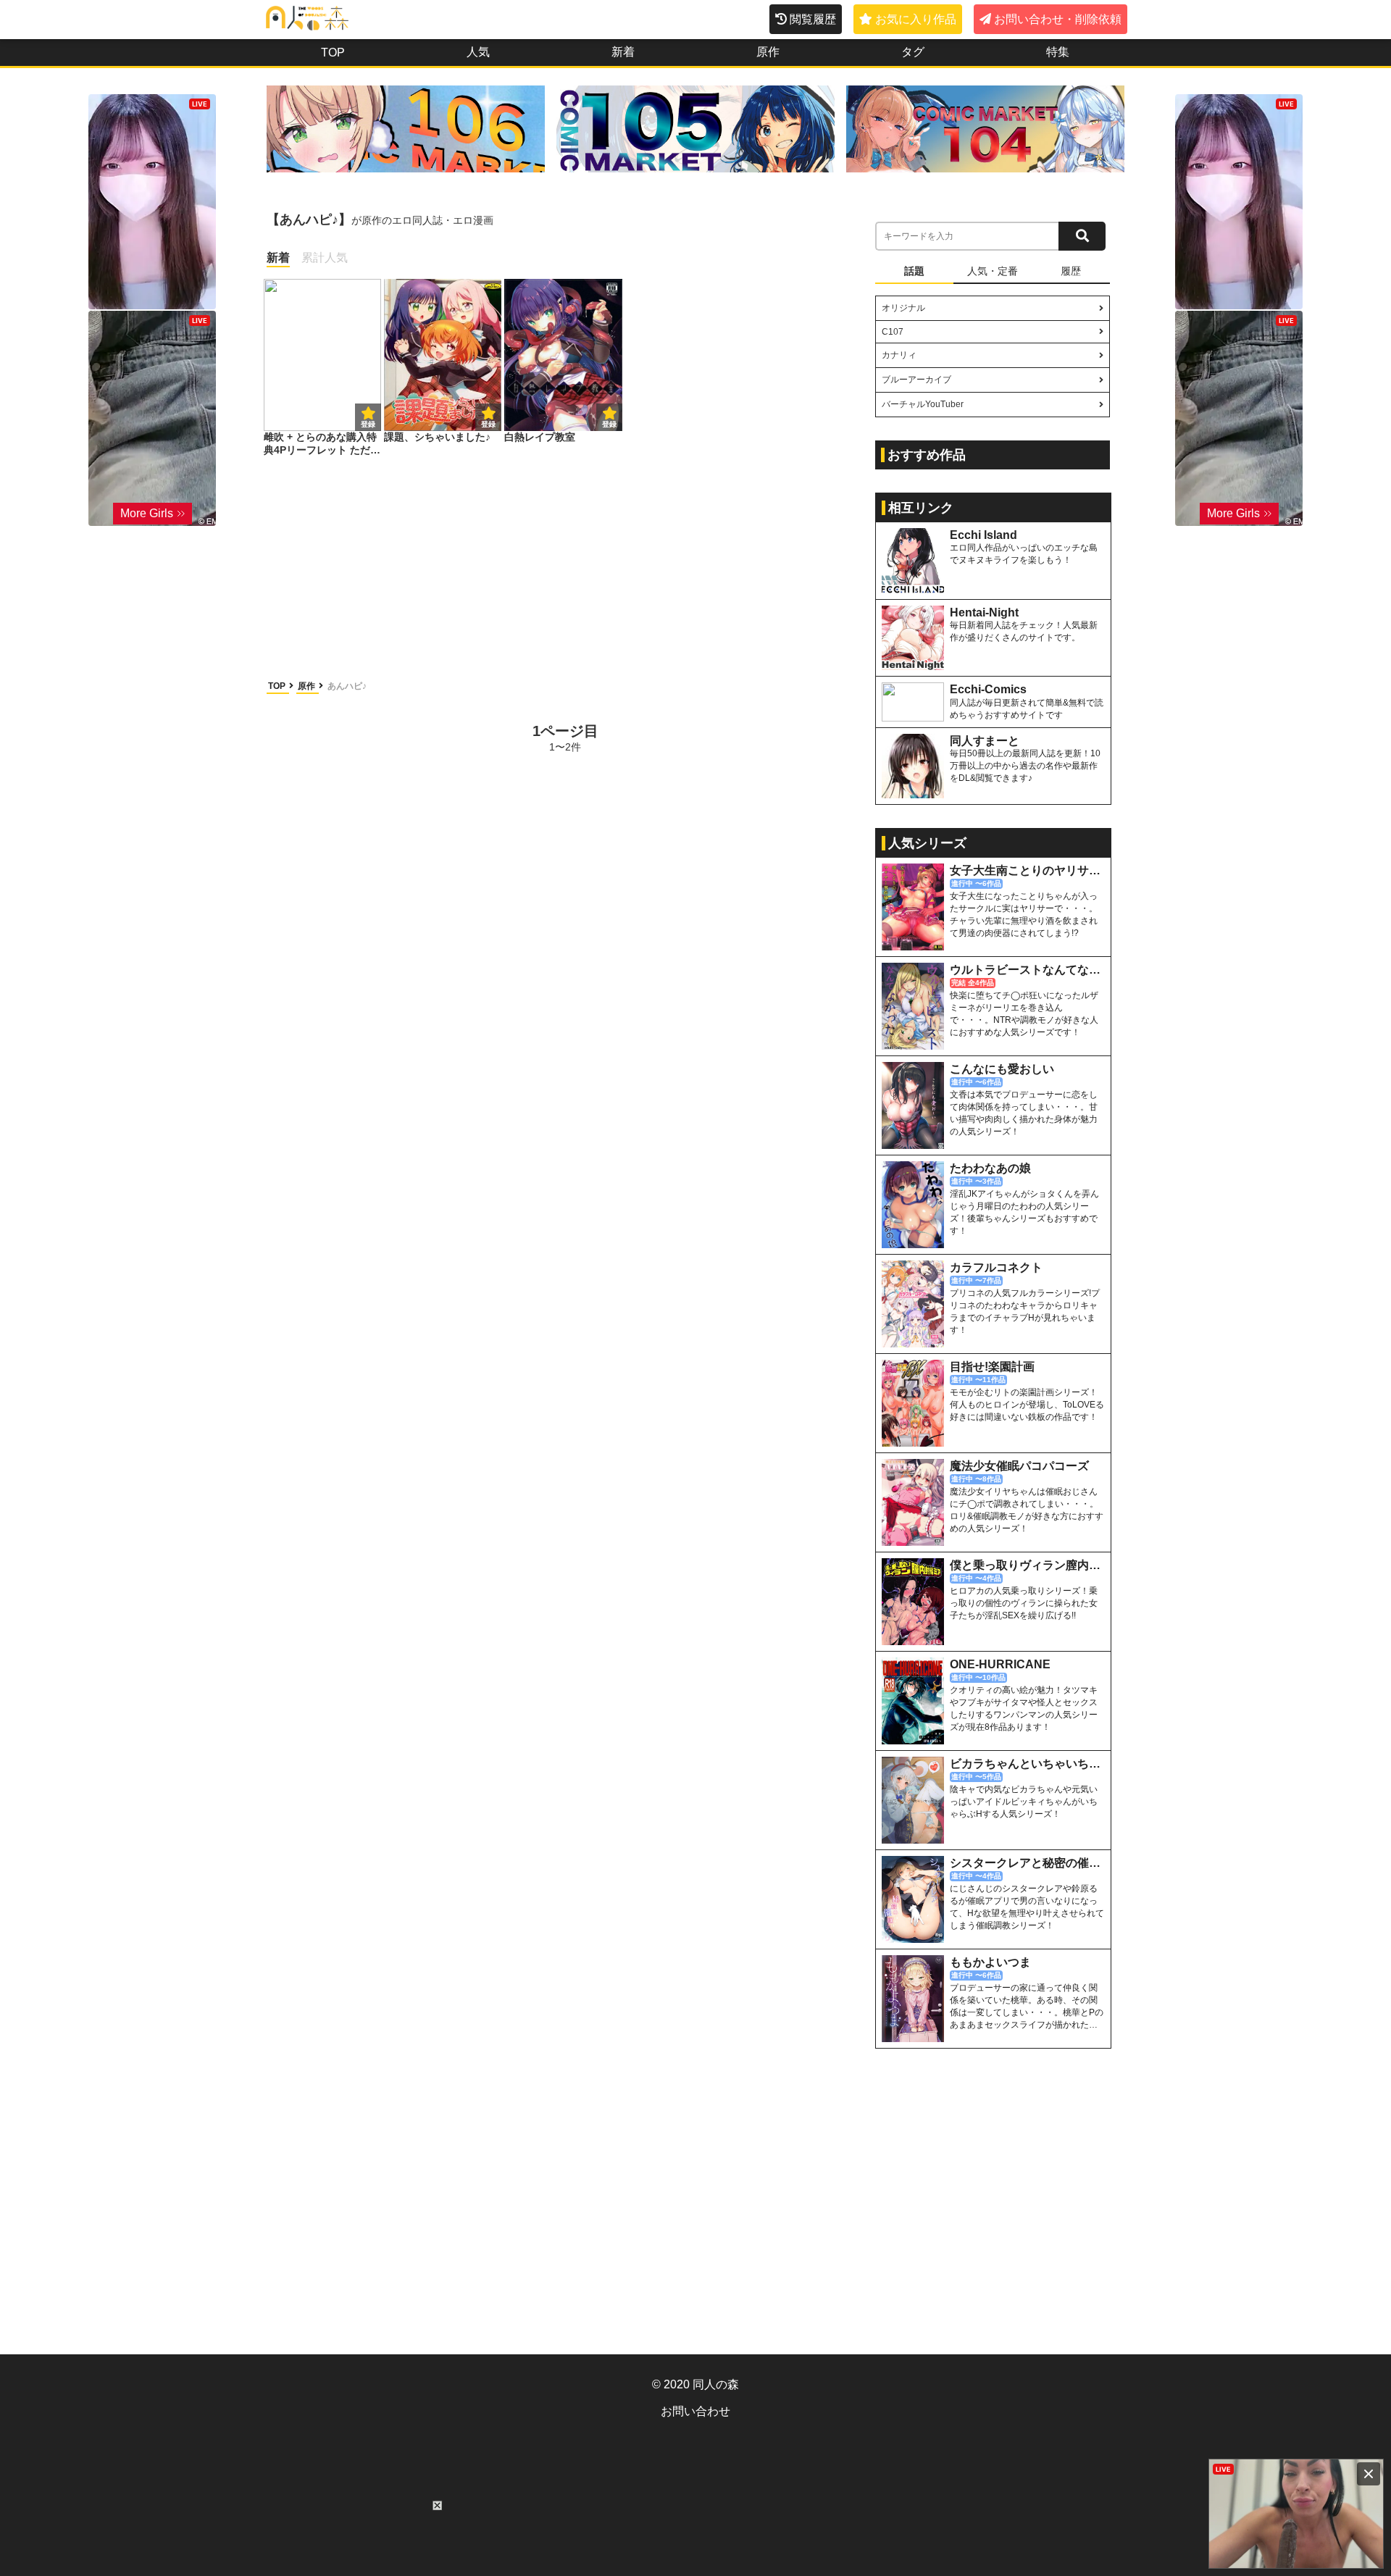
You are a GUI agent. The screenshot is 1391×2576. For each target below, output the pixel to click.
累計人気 (325, 258)
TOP (333, 53)
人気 (478, 52)
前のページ (322, 737)
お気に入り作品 (916, 19)
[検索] (1082, 236)
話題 (914, 271)
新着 (623, 52)
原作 (768, 52)
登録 (488, 424)
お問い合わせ (695, 2411)
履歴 (1071, 271)
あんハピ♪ (347, 686)
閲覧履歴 (813, 19)
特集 (1058, 52)
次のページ (809, 737)
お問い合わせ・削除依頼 (1058, 19)
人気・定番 (993, 271)
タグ (913, 52)
